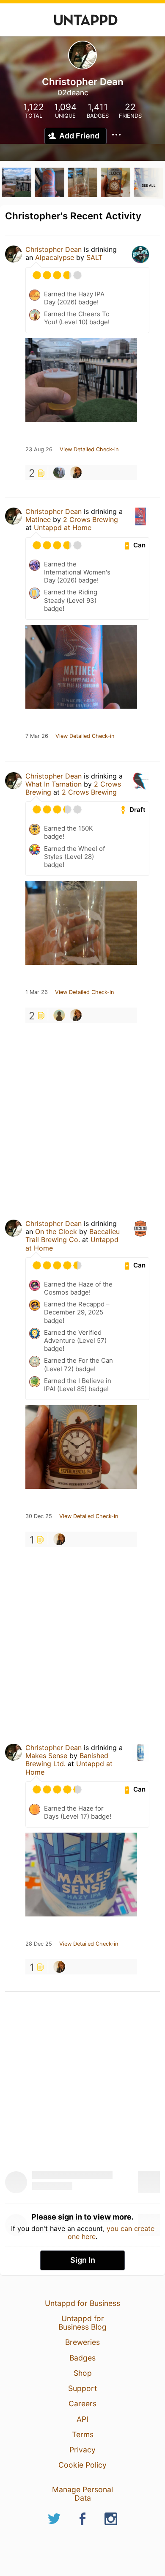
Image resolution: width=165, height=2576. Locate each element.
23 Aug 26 (39, 450)
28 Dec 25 (39, 1944)
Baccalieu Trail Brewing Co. (73, 1236)
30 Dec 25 (39, 1516)
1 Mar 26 (37, 992)
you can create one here (111, 2232)
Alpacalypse (55, 257)
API (82, 2419)
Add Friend (79, 136)
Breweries (82, 2342)
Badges (82, 2358)
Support (82, 2388)
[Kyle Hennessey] (59, 472)
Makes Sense (46, 1756)
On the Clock (56, 1231)
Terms (83, 2434)
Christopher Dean (54, 249)
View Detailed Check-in (89, 450)
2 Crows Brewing (91, 519)
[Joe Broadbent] (76, 472)
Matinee (38, 519)
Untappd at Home (63, 527)
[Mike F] (59, 1015)
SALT (94, 257)
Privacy (82, 2450)
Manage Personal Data (82, 2494)
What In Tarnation (54, 784)
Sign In (83, 2260)
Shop (83, 2373)
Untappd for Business (82, 2303)
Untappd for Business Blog (82, 2323)
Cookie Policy (82, 2465)
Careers (82, 2403)
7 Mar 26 (37, 736)
